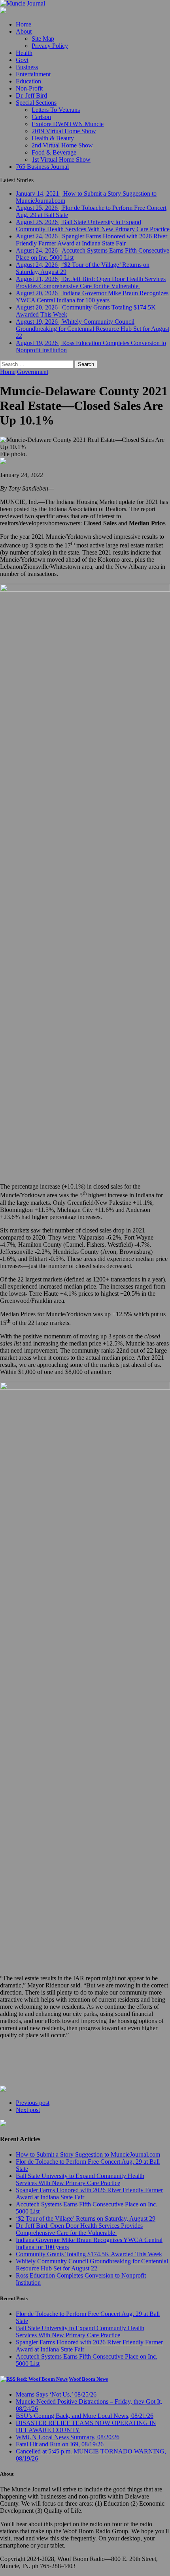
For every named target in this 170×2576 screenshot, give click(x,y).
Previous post (33, 2103)
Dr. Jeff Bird (31, 95)
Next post (28, 2110)
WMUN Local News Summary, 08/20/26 (68, 2437)
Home (24, 24)
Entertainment (33, 74)
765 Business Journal (42, 167)
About (24, 31)
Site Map (43, 39)
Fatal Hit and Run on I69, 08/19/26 (60, 2444)
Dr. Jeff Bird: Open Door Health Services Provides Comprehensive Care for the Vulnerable (79, 2229)
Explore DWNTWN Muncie (68, 124)
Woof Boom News (88, 2379)
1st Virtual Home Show (61, 159)
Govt (22, 60)
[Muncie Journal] (85, 4)
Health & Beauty (53, 138)
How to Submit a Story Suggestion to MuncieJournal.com (88, 2154)
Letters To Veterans (56, 110)
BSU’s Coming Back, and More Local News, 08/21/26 (85, 2416)
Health (24, 53)
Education (28, 81)
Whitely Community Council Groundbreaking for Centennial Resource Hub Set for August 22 (92, 2265)
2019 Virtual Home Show (64, 131)
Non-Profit (29, 88)
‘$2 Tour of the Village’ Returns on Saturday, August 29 (86, 2218)
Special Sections (36, 103)
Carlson (41, 117)
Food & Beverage (54, 152)
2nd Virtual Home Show (62, 145)
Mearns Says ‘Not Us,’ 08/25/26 (56, 2394)
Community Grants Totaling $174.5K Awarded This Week (89, 2254)
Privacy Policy (50, 46)
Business (27, 67)
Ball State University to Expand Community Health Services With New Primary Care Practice (80, 2179)
